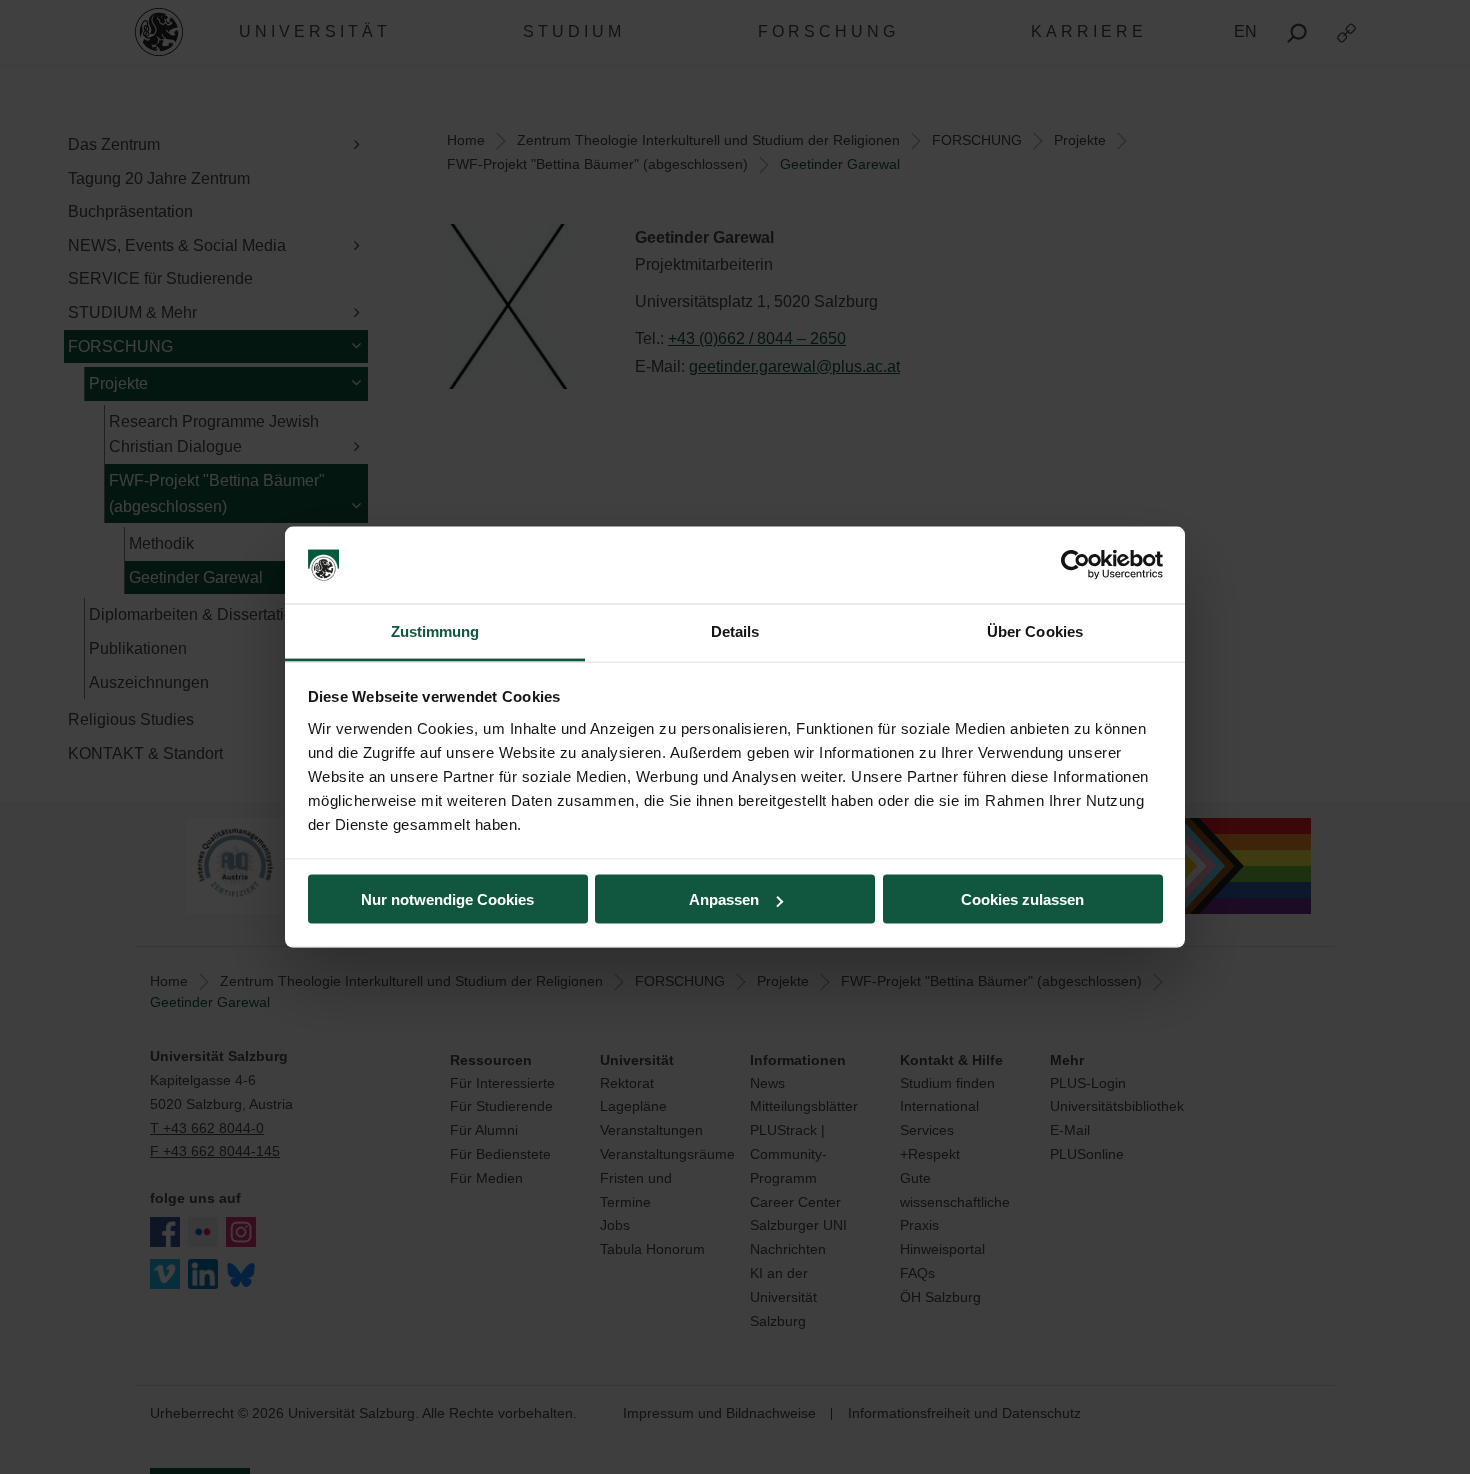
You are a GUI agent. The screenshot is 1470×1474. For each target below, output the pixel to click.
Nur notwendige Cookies (447, 899)
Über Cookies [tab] (1035, 630)
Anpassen (724, 899)
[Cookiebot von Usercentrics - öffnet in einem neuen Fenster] (1075, 565)
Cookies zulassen (1022, 899)
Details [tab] (735, 630)
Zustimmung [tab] (435, 630)
